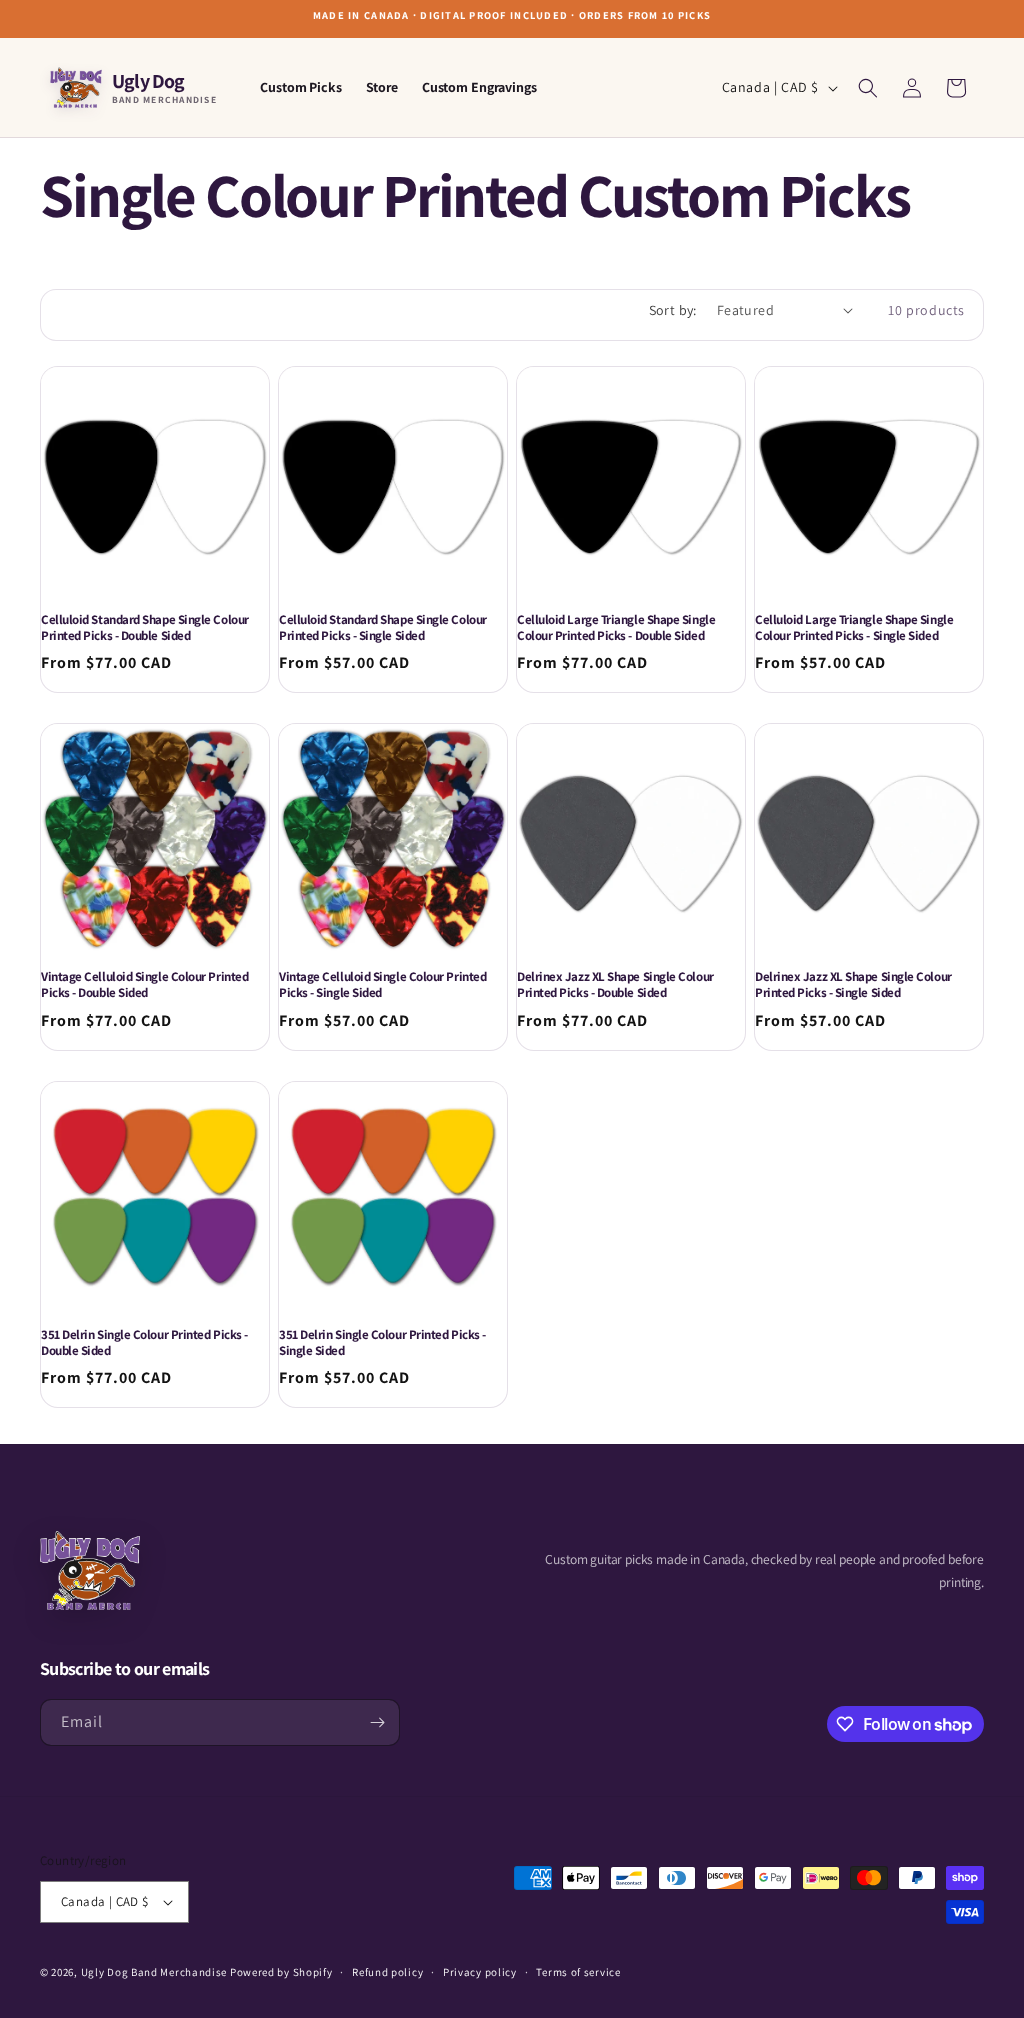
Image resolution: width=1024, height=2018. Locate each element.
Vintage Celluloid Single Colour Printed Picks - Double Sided (144, 985)
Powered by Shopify (281, 1972)
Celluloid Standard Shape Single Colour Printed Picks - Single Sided (383, 628)
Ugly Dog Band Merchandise (154, 1972)
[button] (868, 88)
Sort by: (673, 310)
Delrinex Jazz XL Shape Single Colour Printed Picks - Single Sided (853, 985)
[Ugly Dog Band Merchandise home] (90, 1570)
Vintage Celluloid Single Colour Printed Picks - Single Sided (382, 985)
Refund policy (387, 1972)
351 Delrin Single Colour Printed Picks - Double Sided (144, 1343)
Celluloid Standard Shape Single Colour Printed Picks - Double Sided (145, 628)
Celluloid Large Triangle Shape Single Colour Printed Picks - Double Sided (616, 628)
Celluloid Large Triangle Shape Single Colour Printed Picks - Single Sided (854, 628)
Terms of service (578, 1972)
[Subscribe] (377, 1722)
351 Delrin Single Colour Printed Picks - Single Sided (382, 1343)
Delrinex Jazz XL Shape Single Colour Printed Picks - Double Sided (615, 985)
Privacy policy (480, 1972)
